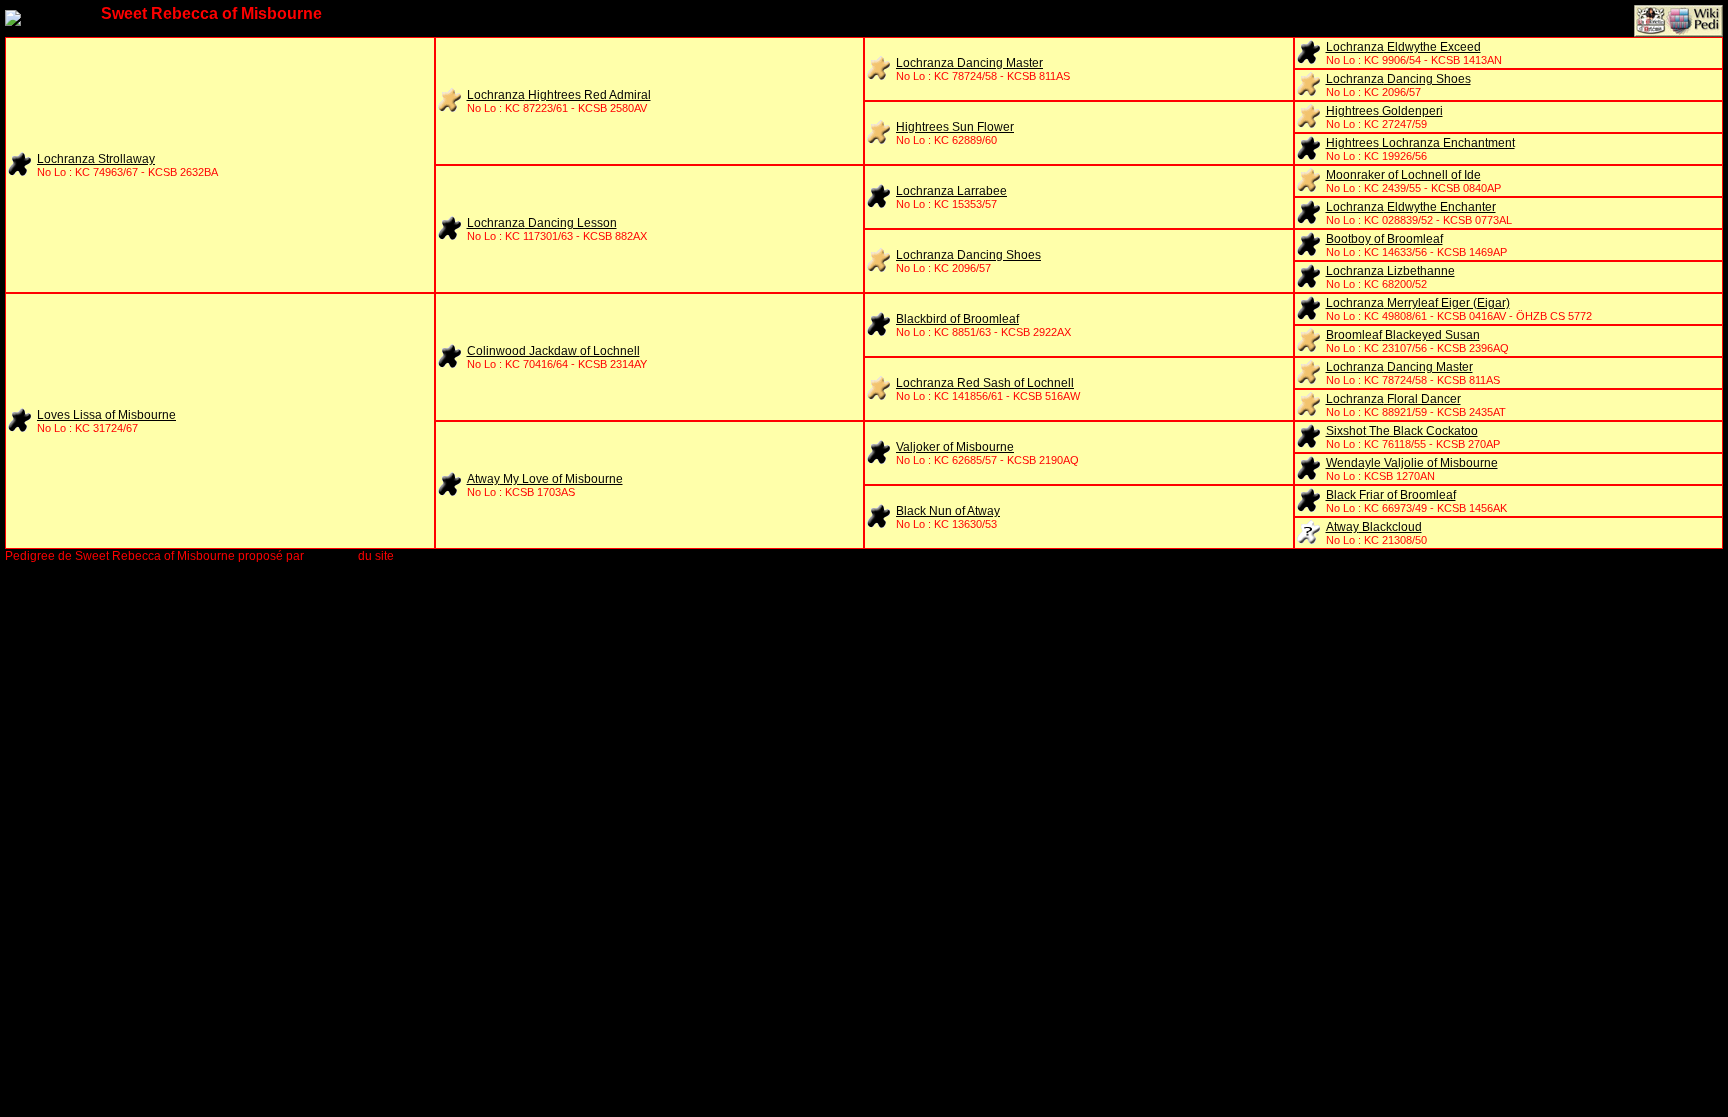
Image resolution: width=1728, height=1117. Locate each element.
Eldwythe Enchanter (1411, 207)
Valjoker (955, 447)
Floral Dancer (1393, 399)
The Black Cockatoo (1402, 431)
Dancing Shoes (1398, 79)
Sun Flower (955, 127)
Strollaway (96, 159)
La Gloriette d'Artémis (455, 556)
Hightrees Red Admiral (559, 95)
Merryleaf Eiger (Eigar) (1418, 303)
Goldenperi (1384, 111)
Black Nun (948, 511)
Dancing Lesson (542, 223)
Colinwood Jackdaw (553, 351)
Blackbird (957, 319)
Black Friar (1391, 495)
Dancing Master (969, 63)
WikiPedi (331, 556)
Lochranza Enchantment (1420, 143)
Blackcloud (1374, 527)
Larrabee (951, 191)
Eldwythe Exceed (1403, 47)
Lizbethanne (1390, 271)
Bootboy (1384, 239)
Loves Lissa (106, 415)
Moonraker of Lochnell (1403, 175)
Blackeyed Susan (1403, 335)
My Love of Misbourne (545, 479)
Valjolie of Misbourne (1412, 463)
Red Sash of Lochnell (985, 383)
